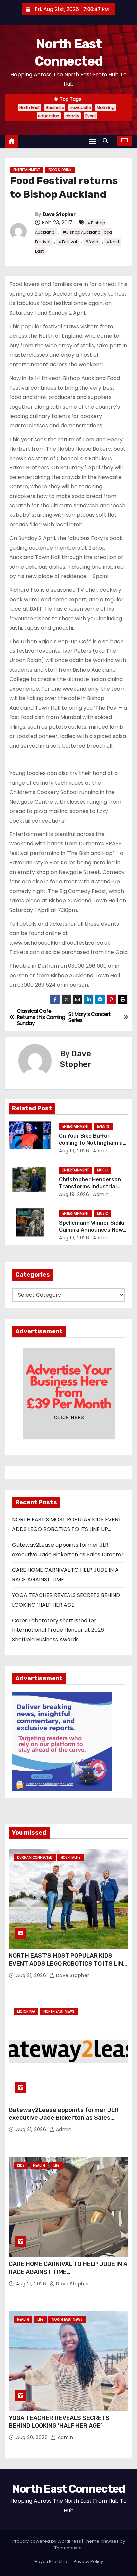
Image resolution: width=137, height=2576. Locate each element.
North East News (59, 2012)
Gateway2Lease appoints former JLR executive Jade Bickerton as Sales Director (64, 2118)
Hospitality (70, 1857)
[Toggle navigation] (92, 141)
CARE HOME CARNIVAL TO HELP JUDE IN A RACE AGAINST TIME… (68, 2268)
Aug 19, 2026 (74, 1151)
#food (92, 242)
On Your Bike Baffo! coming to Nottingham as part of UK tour (92, 1143)
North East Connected (68, 2489)
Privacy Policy (88, 2562)
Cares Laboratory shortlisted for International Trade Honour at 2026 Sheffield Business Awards (58, 1630)
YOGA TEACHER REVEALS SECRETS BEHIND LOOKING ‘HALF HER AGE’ (59, 2422)
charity (72, 116)
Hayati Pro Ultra (51, 2562)
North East (29, 108)
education (49, 116)
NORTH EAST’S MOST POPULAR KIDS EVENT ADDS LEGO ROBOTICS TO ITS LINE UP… (68, 1964)
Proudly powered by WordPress (47, 2541)
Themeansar (68, 2548)
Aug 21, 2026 (32, 1975)
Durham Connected (35, 1857)
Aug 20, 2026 (33, 2437)
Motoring (106, 108)
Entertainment (27, 170)
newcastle (80, 108)
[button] (107, 141)
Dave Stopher (59, 214)
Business (55, 108)
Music (103, 1170)
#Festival (68, 242)
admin (100, 1151)
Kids (21, 2166)
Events (103, 1126)
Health (39, 2166)
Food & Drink (60, 170)
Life (56, 2166)
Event (91, 116)
